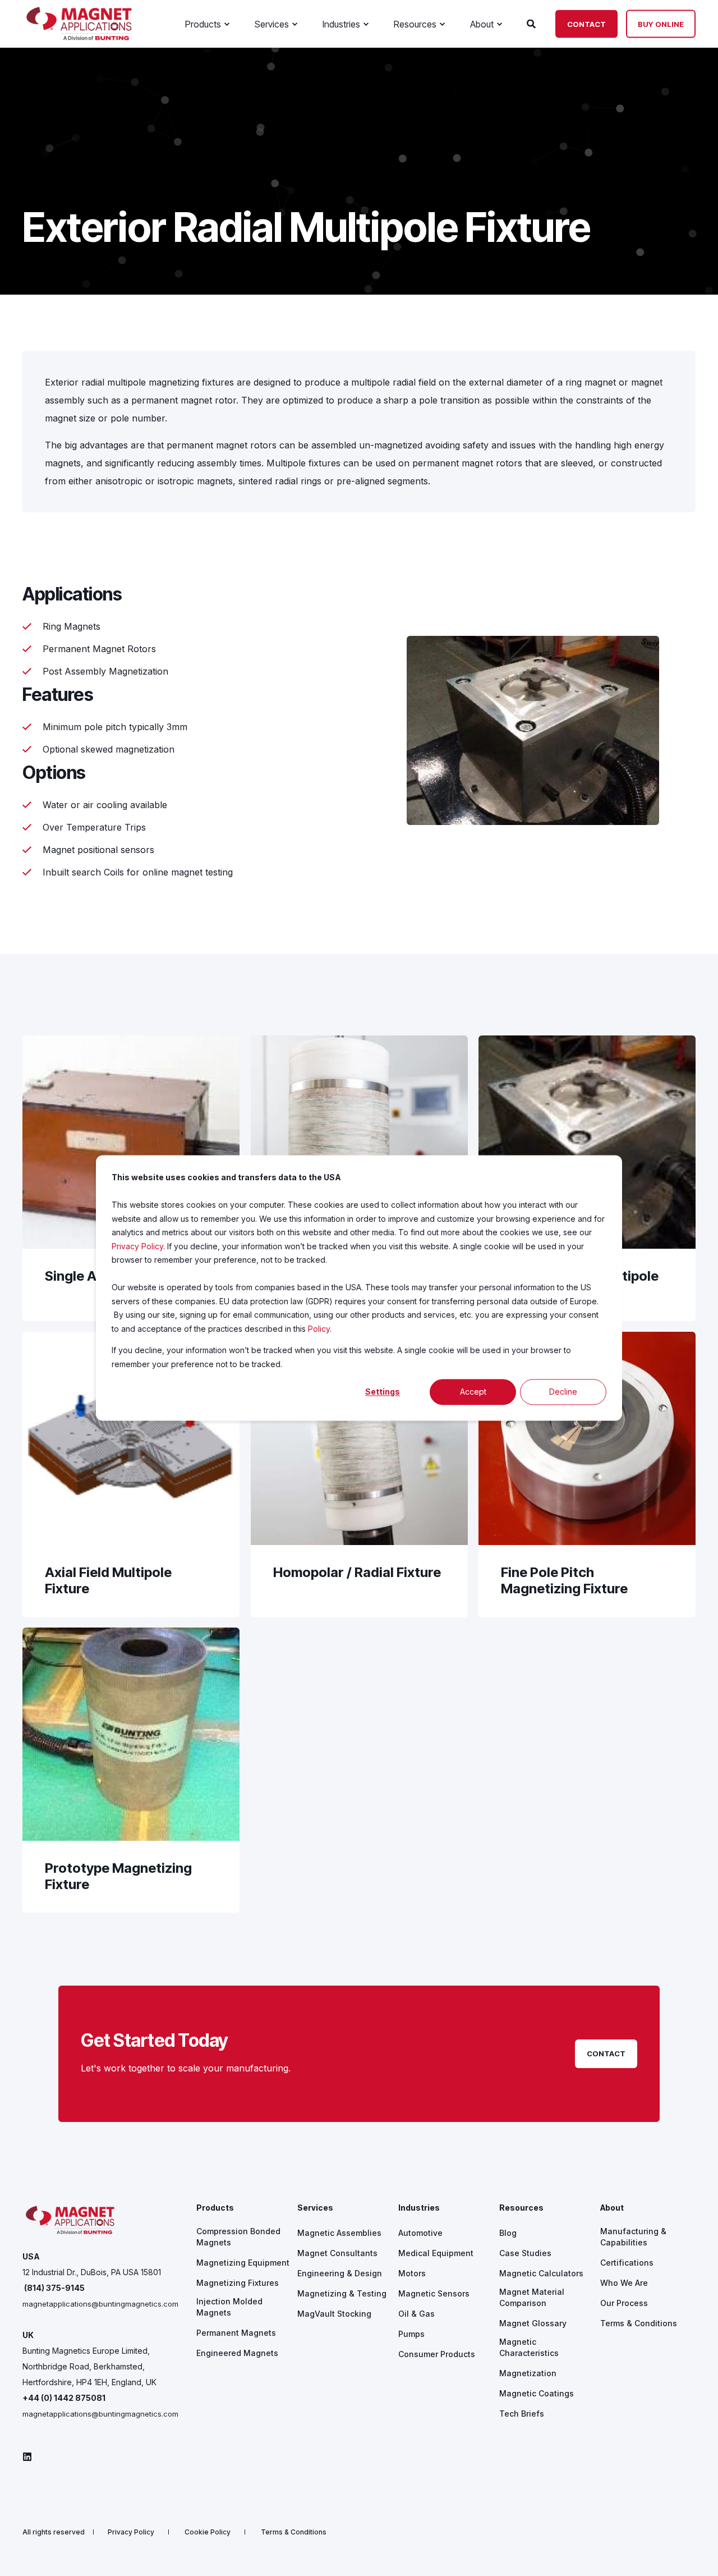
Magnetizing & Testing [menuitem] (342, 2293)
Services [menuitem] (315, 2208)
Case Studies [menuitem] (525, 2253)
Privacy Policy (137, 1246)
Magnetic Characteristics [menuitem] (529, 2347)
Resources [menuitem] (521, 2208)
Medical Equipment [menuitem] (436, 2253)
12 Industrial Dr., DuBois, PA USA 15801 (92, 2272)
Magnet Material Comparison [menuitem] (532, 2297)
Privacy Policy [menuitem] (131, 2532)
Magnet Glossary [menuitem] (533, 2323)
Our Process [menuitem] (624, 2303)
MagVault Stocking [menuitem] (334, 2314)
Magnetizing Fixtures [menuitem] (238, 2283)
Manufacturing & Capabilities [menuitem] (633, 2237)
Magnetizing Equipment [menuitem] (243, 2263)
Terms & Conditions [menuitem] (639, 2323)
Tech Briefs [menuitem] (522, 2414)
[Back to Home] (79, 37)
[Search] (533, 23)
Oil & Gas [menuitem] (416, 2314)
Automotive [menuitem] (420, 2233)
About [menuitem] (612, 2208)
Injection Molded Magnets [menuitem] (229, 2307)
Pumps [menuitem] (411, 2334)
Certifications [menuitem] (627, 2263)
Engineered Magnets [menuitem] (237, 2353)
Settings (383, 1392)
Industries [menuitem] (419, 2208)
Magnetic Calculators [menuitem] (541, 2273)
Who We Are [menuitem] (624, 2283)
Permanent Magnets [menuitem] (236, 2333)
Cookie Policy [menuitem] (208, 2532)
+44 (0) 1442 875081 (64, 2398)
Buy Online (661, 24)
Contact (586, 24)
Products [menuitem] (215, 2208)
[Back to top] (696, 2554)
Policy (319, 1329)
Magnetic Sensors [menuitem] (434, 2293)
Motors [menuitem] (412, 2273)
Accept (473, 1392)
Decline (563, 1392)
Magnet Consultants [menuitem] (337, 2253)
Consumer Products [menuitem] (437, 2354)
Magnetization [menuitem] (528, 2373)
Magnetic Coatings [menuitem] (537, 2393)
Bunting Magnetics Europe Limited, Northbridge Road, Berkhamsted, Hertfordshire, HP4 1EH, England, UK (89, 2366)
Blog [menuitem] (508, 2233)
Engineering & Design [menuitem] (340, 2273)
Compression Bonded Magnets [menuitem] (238, 2237)
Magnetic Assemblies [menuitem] (339, 2233)
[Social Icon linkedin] (27, 2457)
